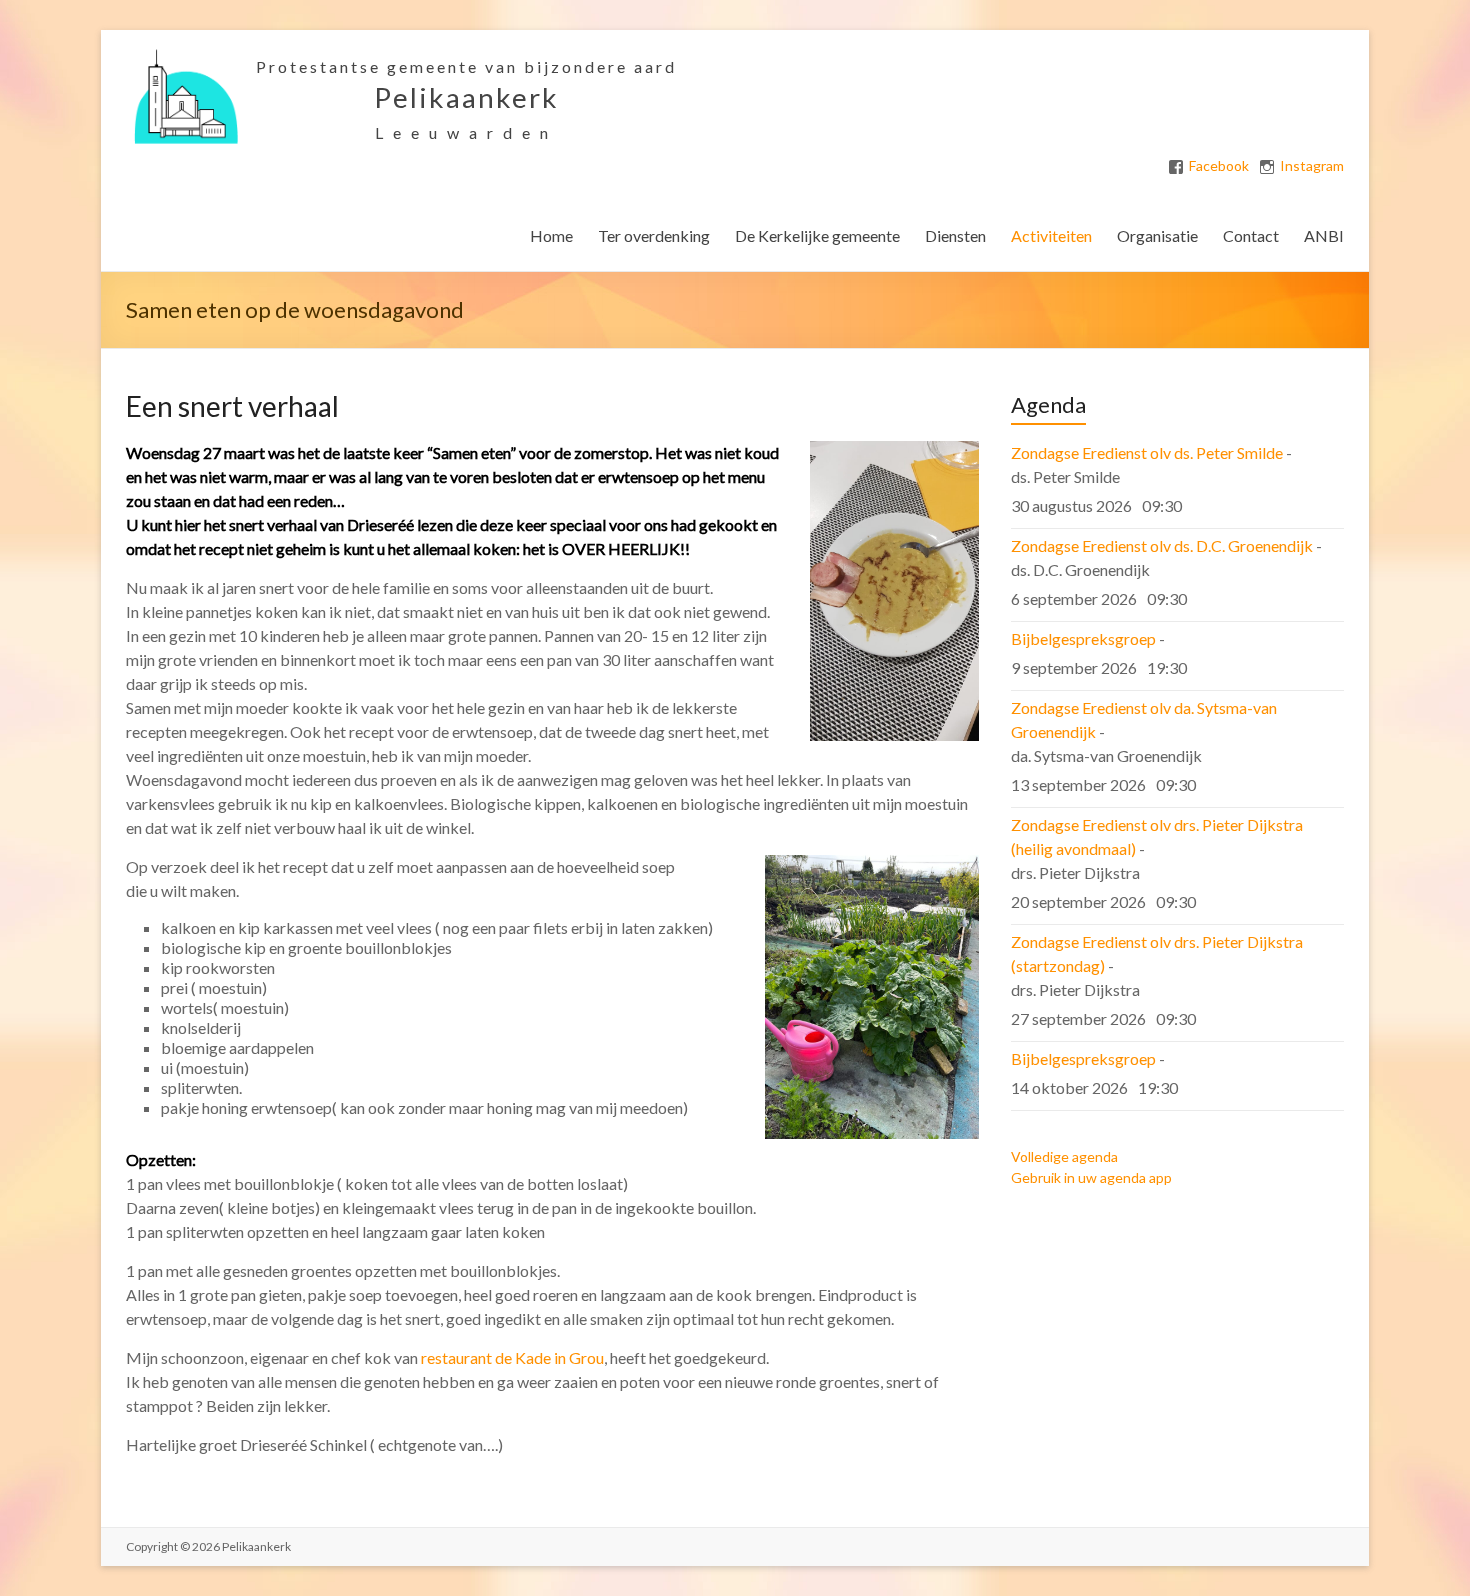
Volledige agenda (1064, 1156)
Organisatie (1157, 235)
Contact (1251, 235)
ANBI (1324, 235)
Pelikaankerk (466, 97)
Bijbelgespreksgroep (1083, 638)
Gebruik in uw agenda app (1091, 1177)
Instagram (1312, 166)
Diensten (955, 235)
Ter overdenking (654, 235)
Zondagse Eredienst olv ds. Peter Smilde (1147, 452)
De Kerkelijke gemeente (817, 235)
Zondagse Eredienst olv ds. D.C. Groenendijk (1162, 545)
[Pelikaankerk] (186, 54)
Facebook (1219, 166)
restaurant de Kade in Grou (512, 1357)
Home (551, 235)
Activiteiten (1051, 235)
